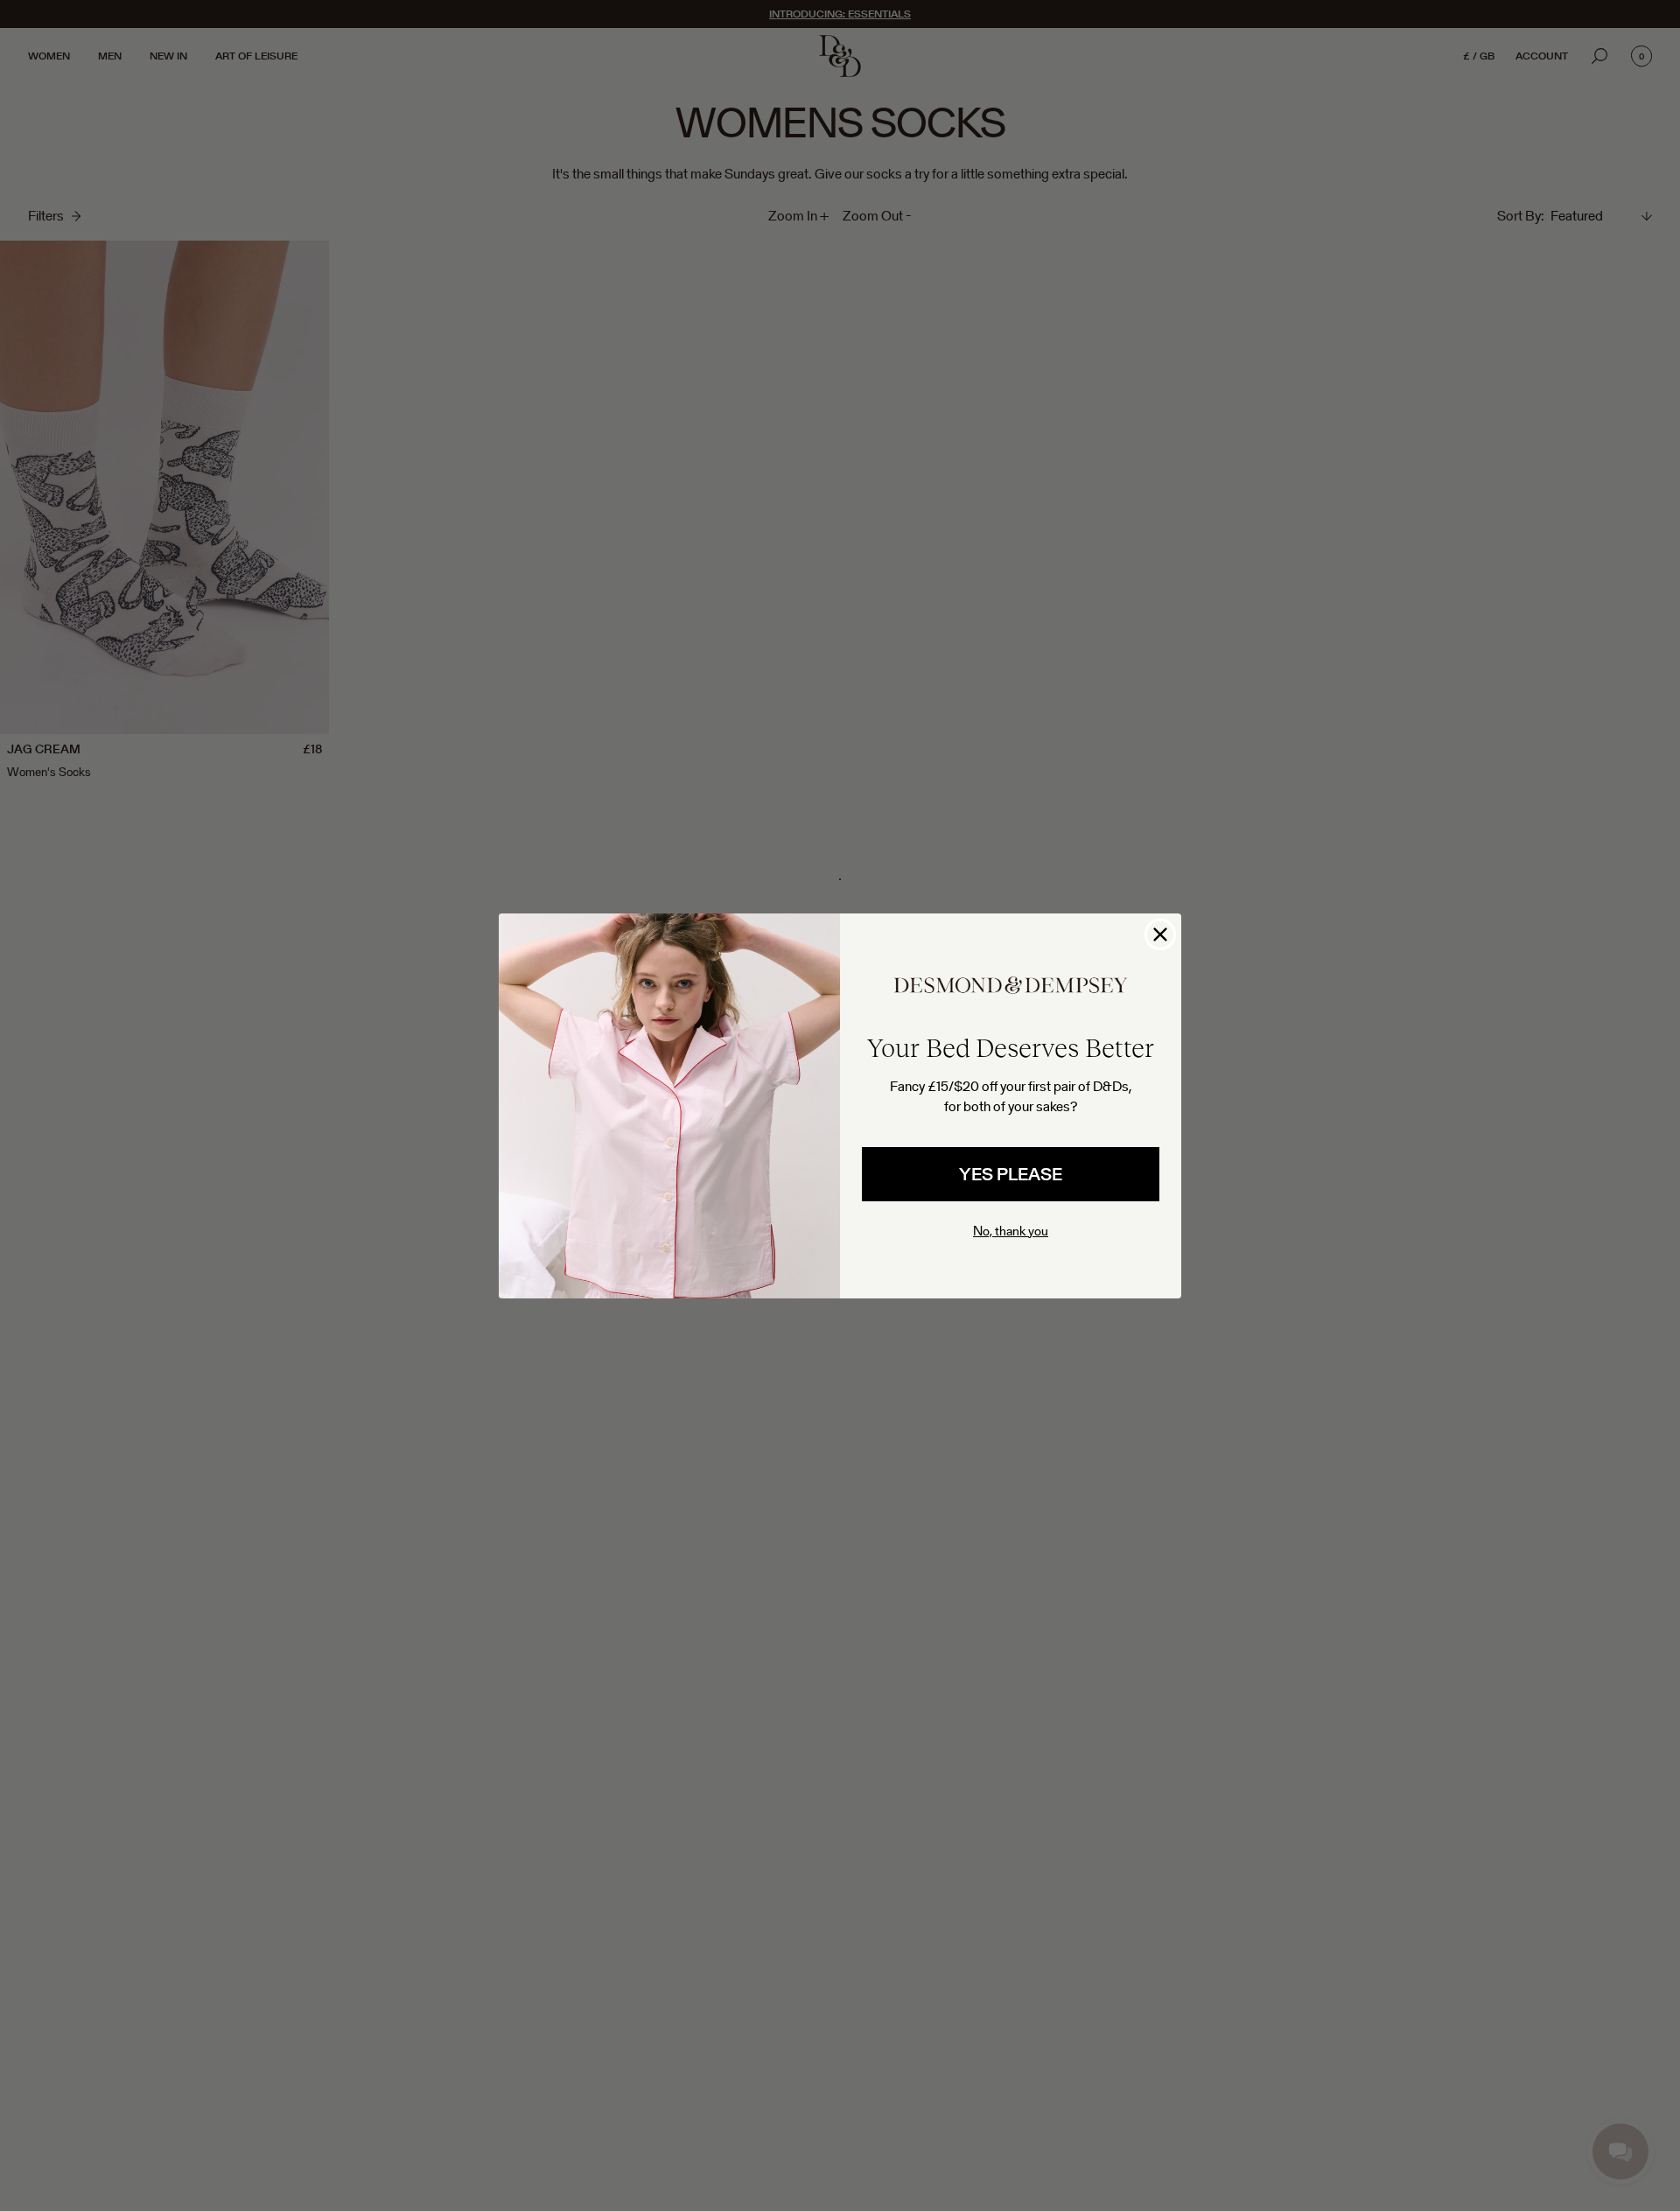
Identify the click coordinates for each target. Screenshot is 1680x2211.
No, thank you (1011, 1231)
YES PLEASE (1011, 1174)
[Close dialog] (1160, 934)
